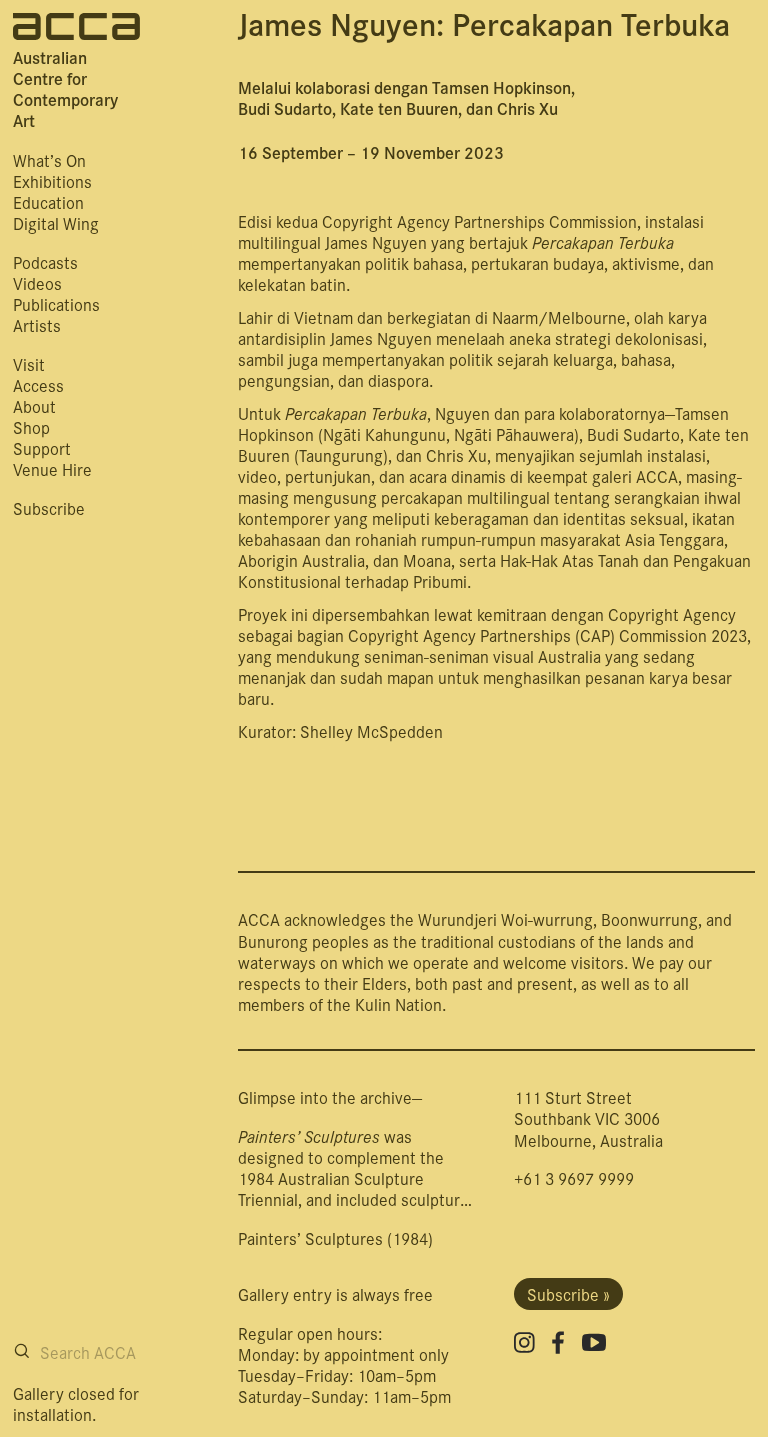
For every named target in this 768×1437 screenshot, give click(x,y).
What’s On (49, 159)
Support (42, 447)
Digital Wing (56, 222)
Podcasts (45, 261)
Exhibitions (52, 180)
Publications (56, 303)
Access (38, 384)
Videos (37, 282)
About (34, 405)
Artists (37, 324)
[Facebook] (558, 1342)
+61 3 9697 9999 (574, 1177)
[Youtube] (594, 1342)
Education (48, 201)
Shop (31, 426)
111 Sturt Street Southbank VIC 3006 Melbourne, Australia (588, 1117)
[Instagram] (524, 1342)
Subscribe (49, 507)
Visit (29, 363)
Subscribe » (568, 1293)
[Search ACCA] (22, 1351)
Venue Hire (52, 468)
